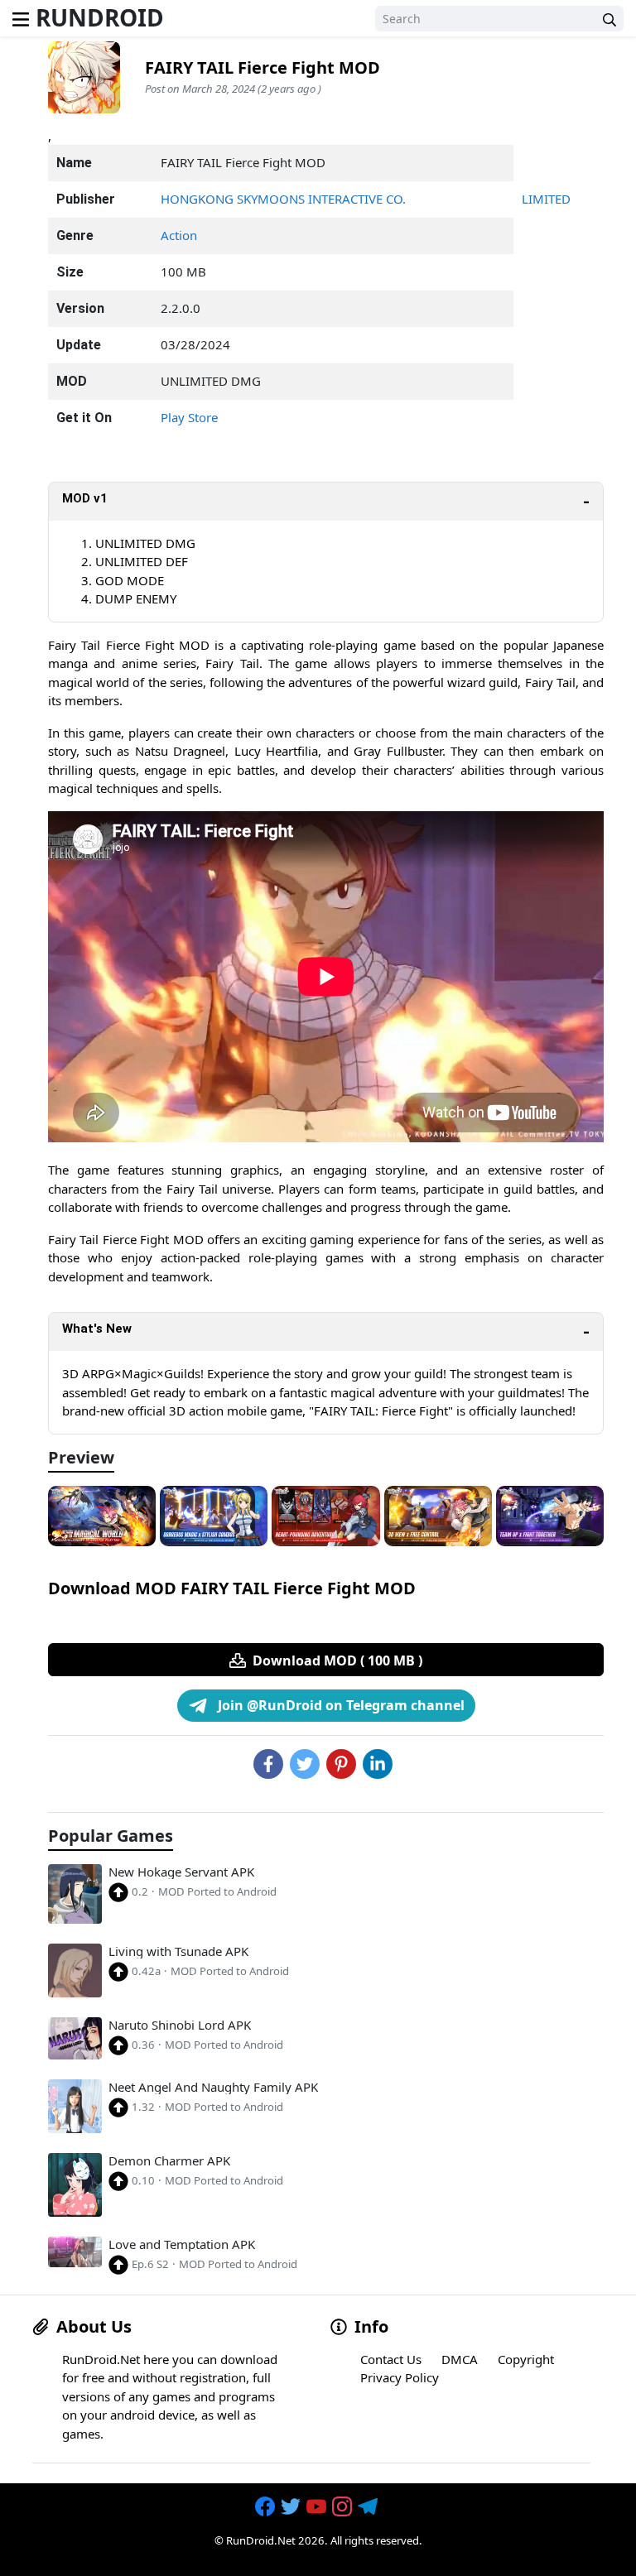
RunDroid (100, 17)
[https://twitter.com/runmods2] (292, 2507)
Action (179, 235)
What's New (97, 1329)
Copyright (526, 2359)
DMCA (460, 2359)
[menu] (21, 18)
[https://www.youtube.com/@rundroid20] (318, 2507)
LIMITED (546, 199)
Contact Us (391, 2359)
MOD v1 (85, 498)
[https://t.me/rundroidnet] (369, 2507)
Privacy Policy (400, 2377)
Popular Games (111, 1836)
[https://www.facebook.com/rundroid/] (267, 2507)
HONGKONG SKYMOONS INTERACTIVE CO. (283, 199)
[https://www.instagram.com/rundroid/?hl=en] (344, 2507)
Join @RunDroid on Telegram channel (340, 1705)
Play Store (189, 417)
